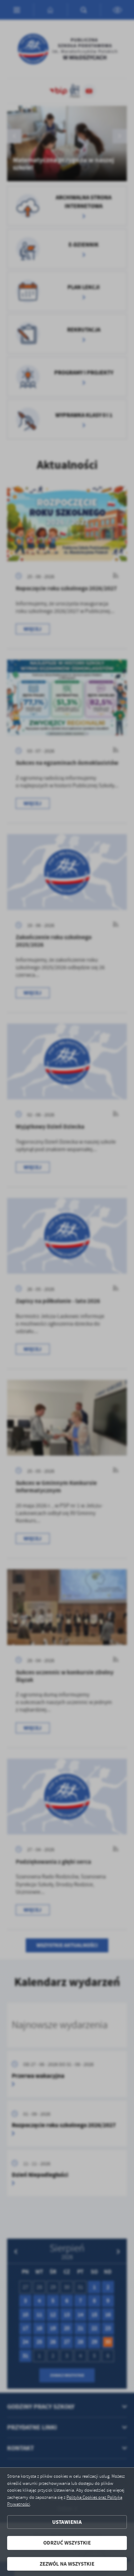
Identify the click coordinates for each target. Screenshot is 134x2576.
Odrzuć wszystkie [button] (67, 2543)
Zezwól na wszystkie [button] (67, 2564)
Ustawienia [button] (67, 2522)
